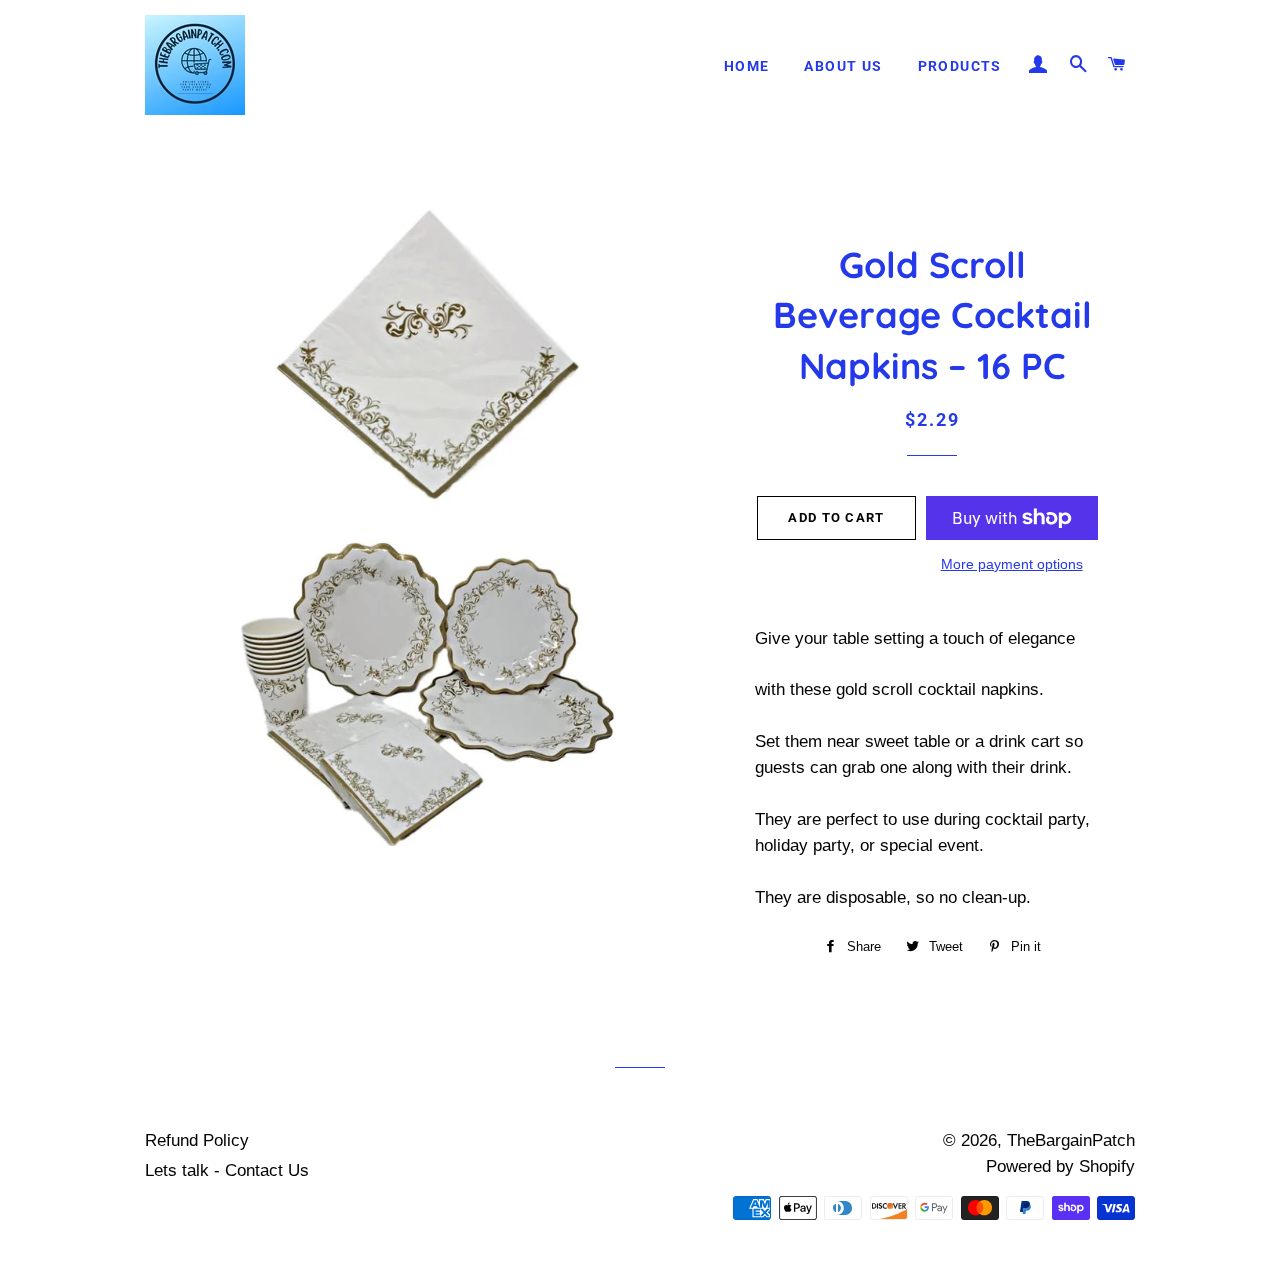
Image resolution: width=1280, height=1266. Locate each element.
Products (960, 66)
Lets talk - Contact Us (227, 1170)
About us (843, 66)
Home (747, 66)
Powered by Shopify (1060, 1166)
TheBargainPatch (1071, 1140)
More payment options (1012, 564)
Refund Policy (197, 1140)
